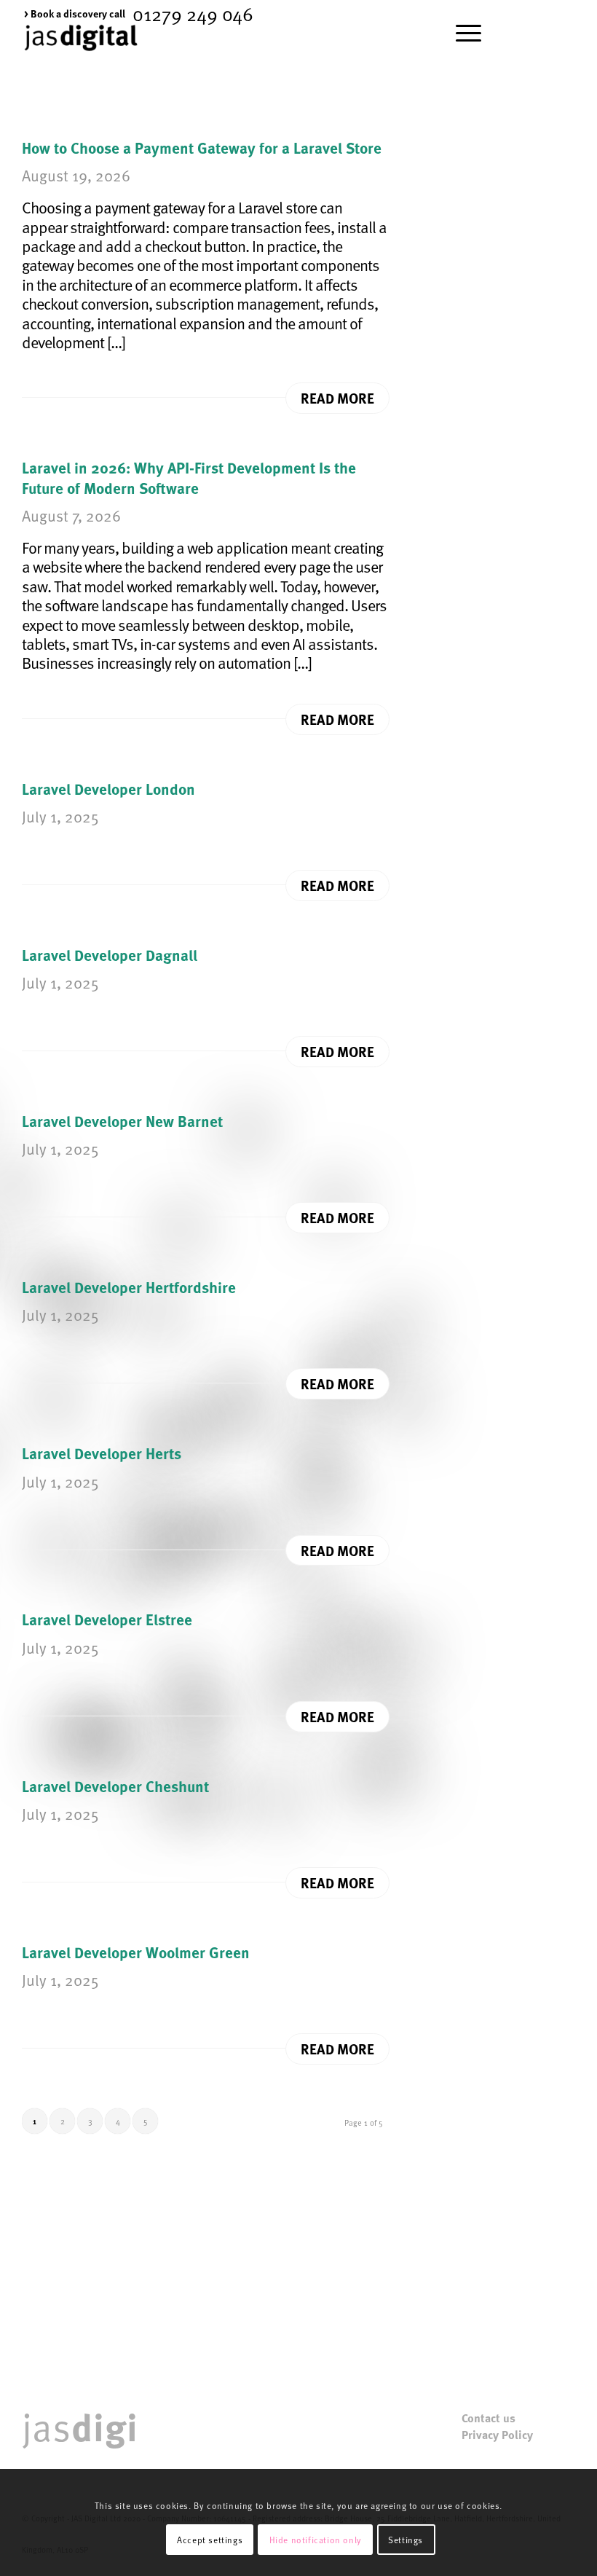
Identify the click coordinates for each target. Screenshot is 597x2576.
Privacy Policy (497, 2435)
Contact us (489, 2418)
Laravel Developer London (108, 788)
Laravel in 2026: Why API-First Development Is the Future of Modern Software (189, 477)
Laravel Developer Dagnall (110, 954)
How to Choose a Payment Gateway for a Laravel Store (202, 147)
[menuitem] (75, 13)
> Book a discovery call (75, 13)
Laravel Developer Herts (102, 1453)
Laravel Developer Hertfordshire (129, 1287)
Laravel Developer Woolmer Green (136, 1952)
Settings (406, 2540)
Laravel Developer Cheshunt (115, 1786)
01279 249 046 (193, 13)
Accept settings (210, 2540)
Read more (337, 398)
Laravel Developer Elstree (107, 1619)
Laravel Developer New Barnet (122, 1120)
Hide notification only (316, 2540)
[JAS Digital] (81, 54)
